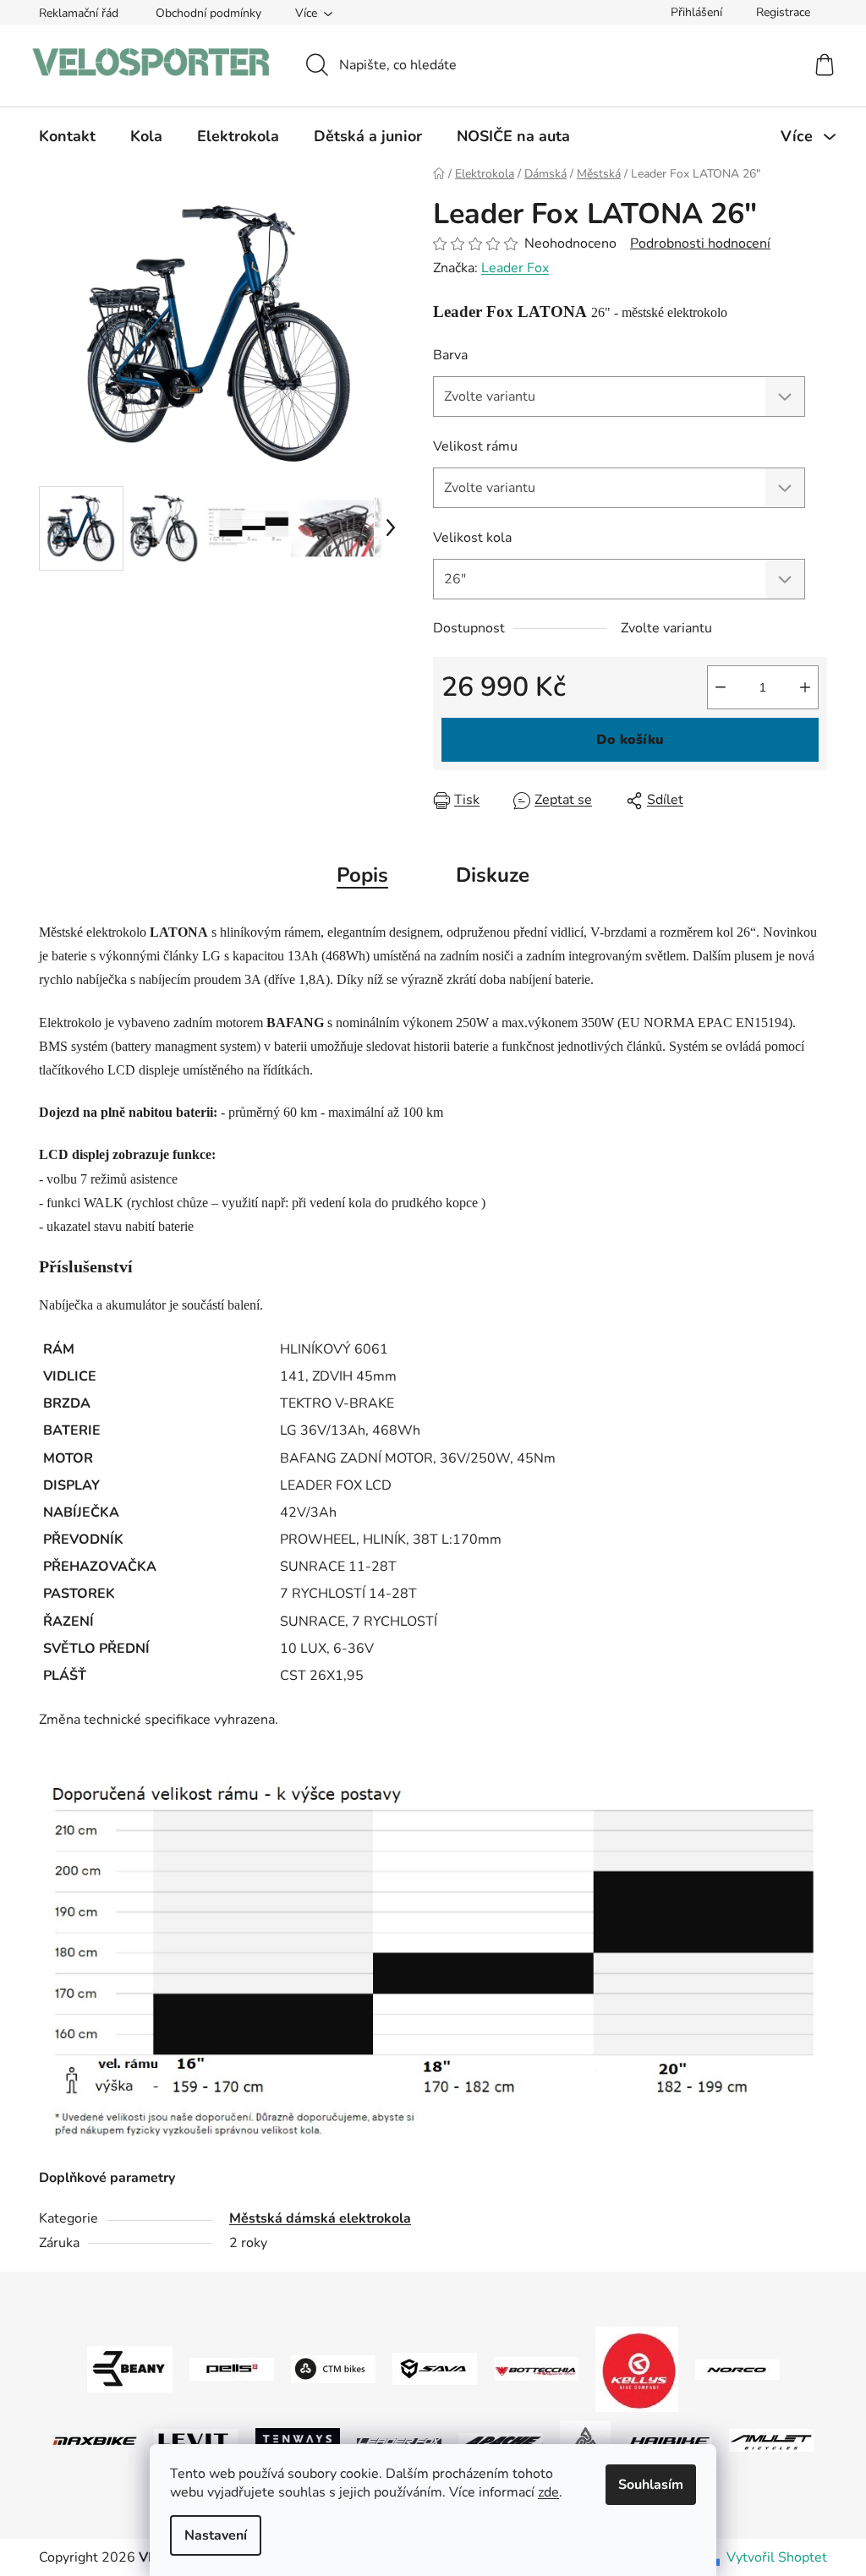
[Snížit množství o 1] (721, 687)
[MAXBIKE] (95, 2440)
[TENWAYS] (298, 2439)
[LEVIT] (196, 2439)
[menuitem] (67, 136)
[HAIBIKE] (670, 2440)
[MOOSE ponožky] (585, 2439)
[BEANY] (130, 2368)
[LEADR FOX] (399, 2440)
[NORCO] (737, 2368)
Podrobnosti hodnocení (700, 243)
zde (548, 2492)
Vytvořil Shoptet (777, 2557)
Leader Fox (515, 268)
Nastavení (216, 2535)
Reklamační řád (79, 13)
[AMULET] (771, 2439)
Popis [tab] (362, 875)
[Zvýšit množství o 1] (805, 687)
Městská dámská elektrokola (320, 2218)
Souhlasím (651, 2485)
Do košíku (630, 740)
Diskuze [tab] (493, 875)
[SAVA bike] (435, 2368)
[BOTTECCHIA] (536, 2368)
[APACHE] (501, 2440)
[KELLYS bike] (637, 2368)
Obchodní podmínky (208, 13)
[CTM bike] (333, 2368)
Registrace (783, 12)
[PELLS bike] (232, 2368)
